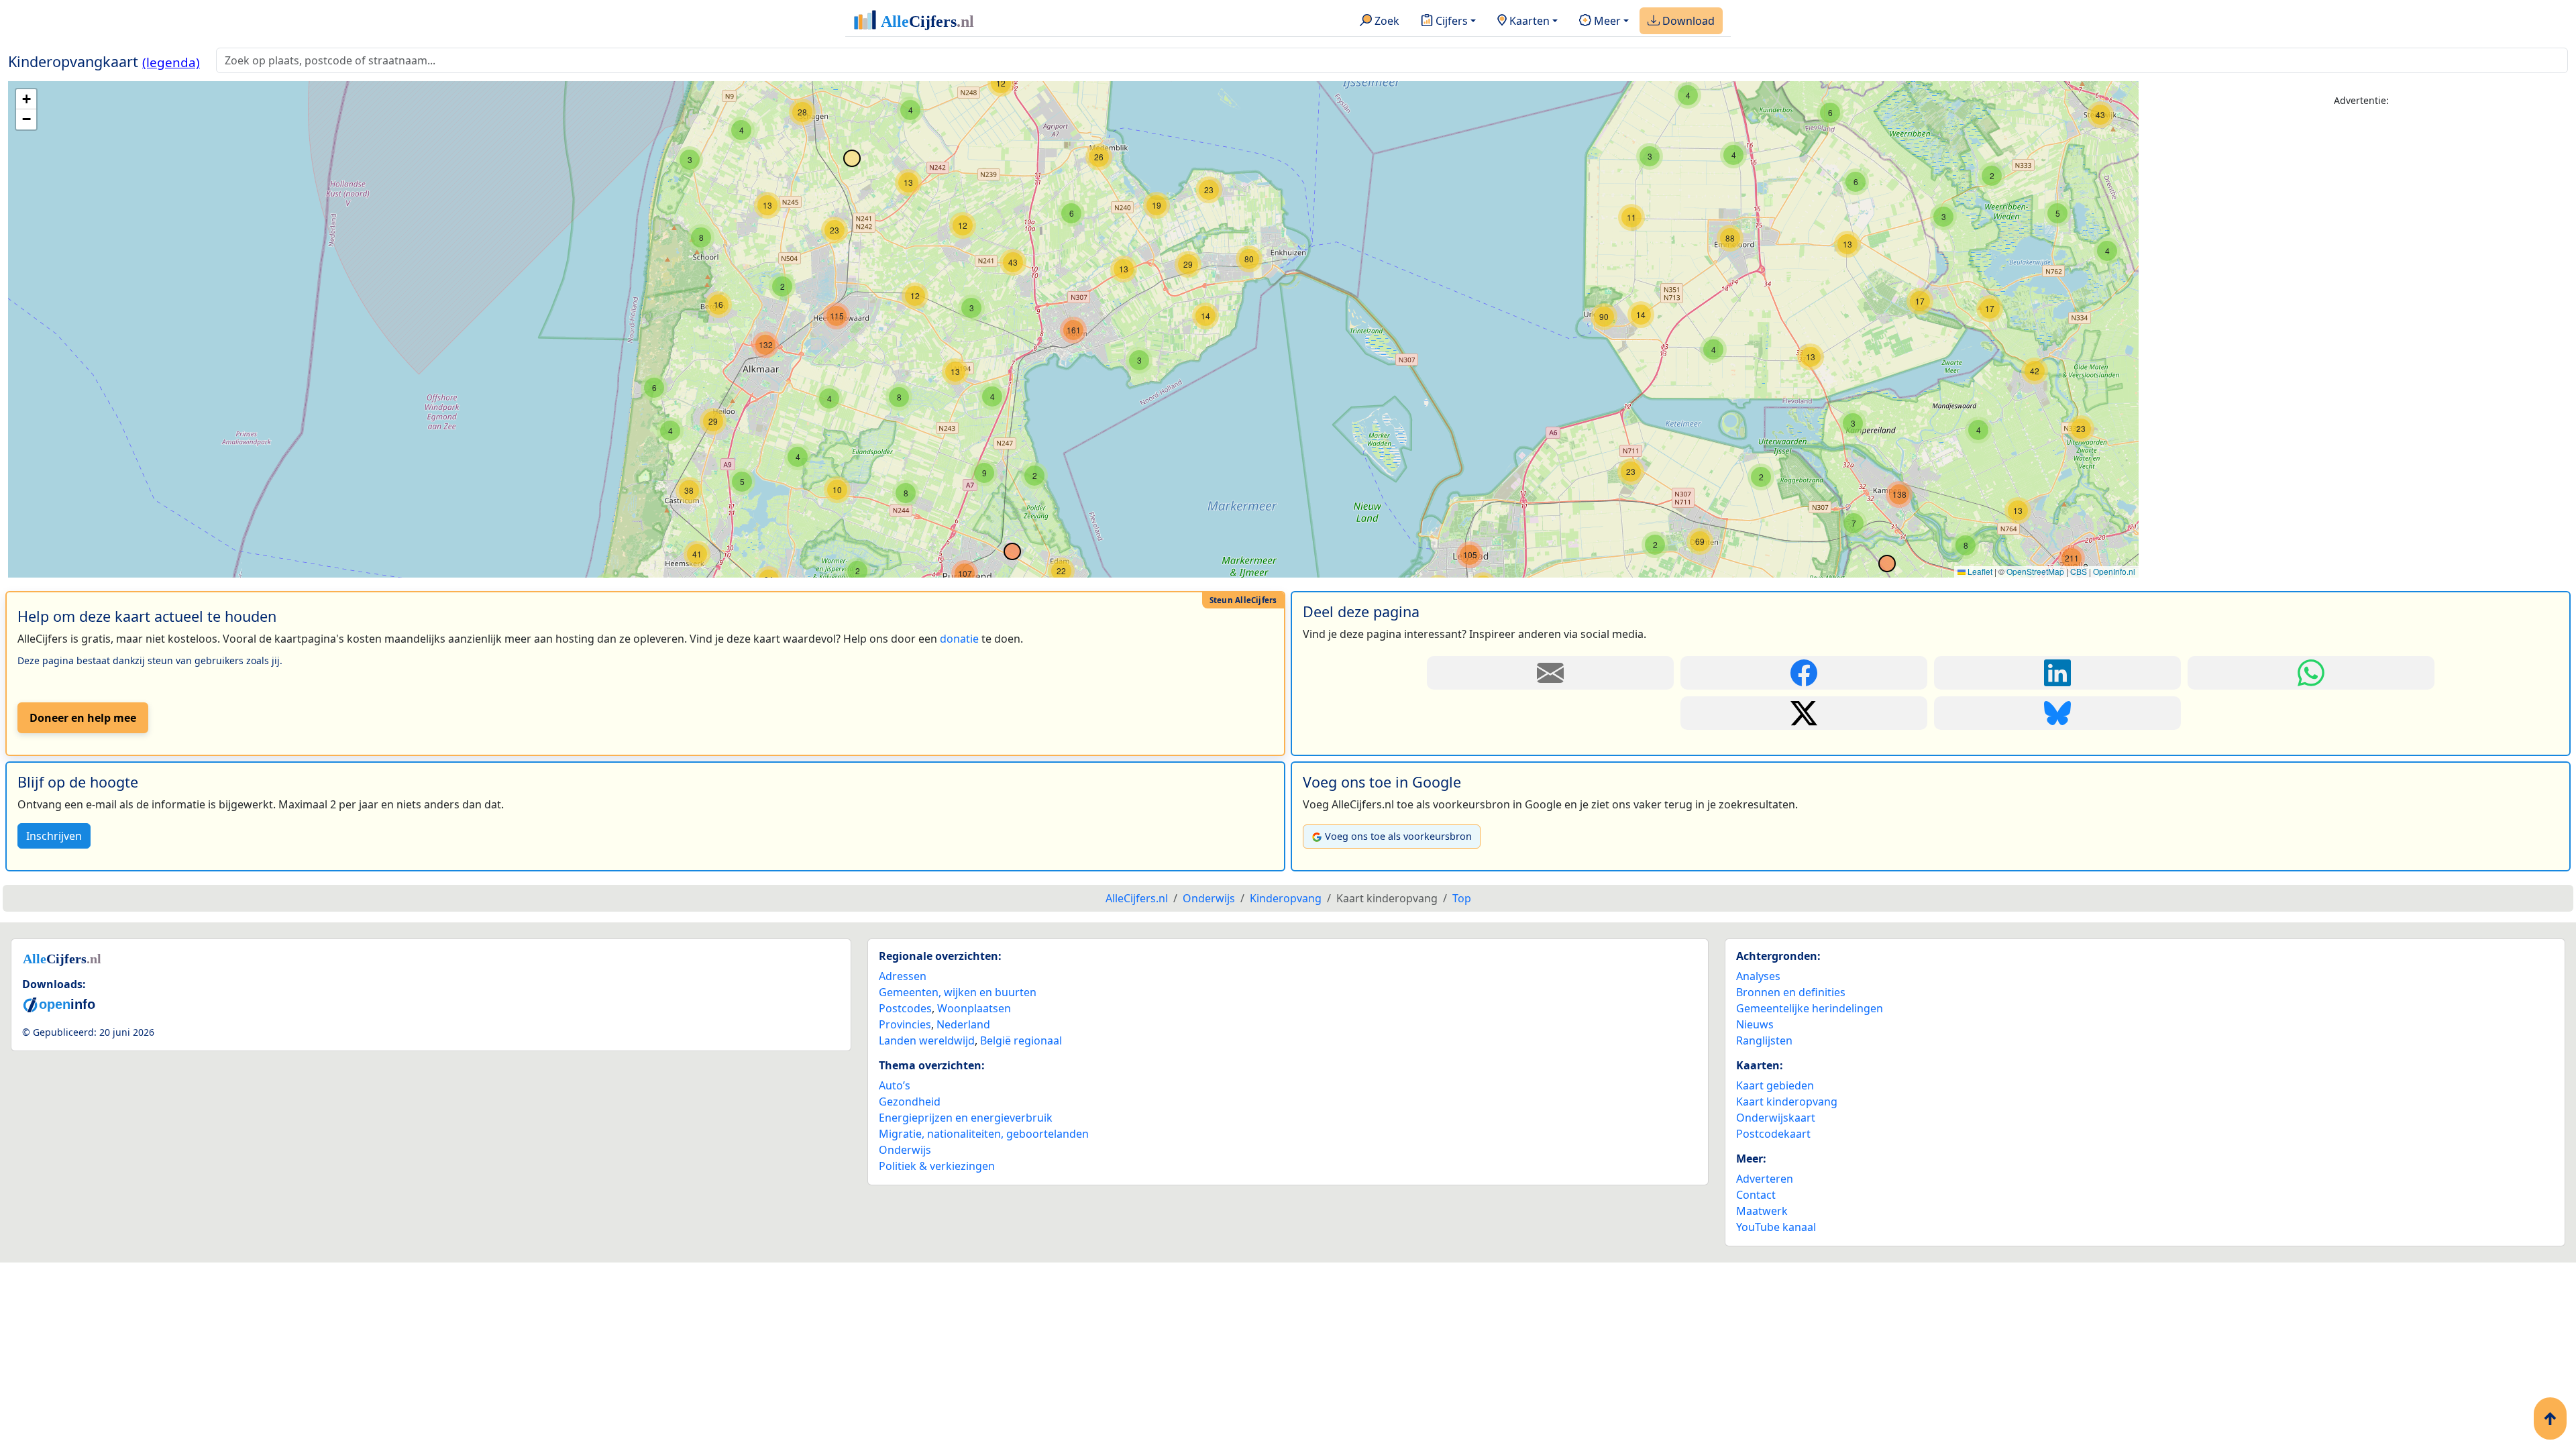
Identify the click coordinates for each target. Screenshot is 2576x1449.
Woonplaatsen (974, 1008)
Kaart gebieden (1775, 1085)
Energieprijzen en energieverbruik (966, 1118)
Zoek (1386, 21)
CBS (2079, 571)
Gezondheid (910, 1102)
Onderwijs (905, 1150)
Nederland (963, 1024)
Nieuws (1755, 1024)
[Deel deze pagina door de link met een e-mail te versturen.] (1550, 673)
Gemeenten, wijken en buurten (958, 992)
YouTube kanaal (1776, 1227)
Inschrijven (54, 836)
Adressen (903, 976)
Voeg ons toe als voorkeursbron (1398, 836)
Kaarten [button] (1528, 21)
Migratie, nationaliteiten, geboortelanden (984, 1134)
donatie (959, 639)
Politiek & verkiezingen (937, 1166)
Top (1462, 898)
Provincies (905, 1024)
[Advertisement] (2361, 213)
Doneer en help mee (83, 718)
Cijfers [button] (1450, 21)
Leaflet (1979, 571)
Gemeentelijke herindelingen (1810, 1008)
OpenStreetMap (2035, 571)
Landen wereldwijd (927, 1040)
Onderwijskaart (1776, 1118)
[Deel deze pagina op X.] (1804, 713)
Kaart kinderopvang (1787, 1102)
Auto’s (895, 1085)
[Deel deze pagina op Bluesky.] (2057, 713)
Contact (1756, 1195)
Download (1687, 21)
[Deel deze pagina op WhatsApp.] (2311, 673)
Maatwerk (1762, 1211)
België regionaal (1021, 1040)
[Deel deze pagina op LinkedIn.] (2057, 673)
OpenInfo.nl (2114, 571)
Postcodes (905, 1008)
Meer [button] (1606, 21)
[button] (1830, 113)
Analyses (1758, 976)
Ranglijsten (1764, 1040)
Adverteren (1765, 1179)
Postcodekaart (1773, 1134)
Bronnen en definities (1791, 992)
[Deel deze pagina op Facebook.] (1804, 673)
